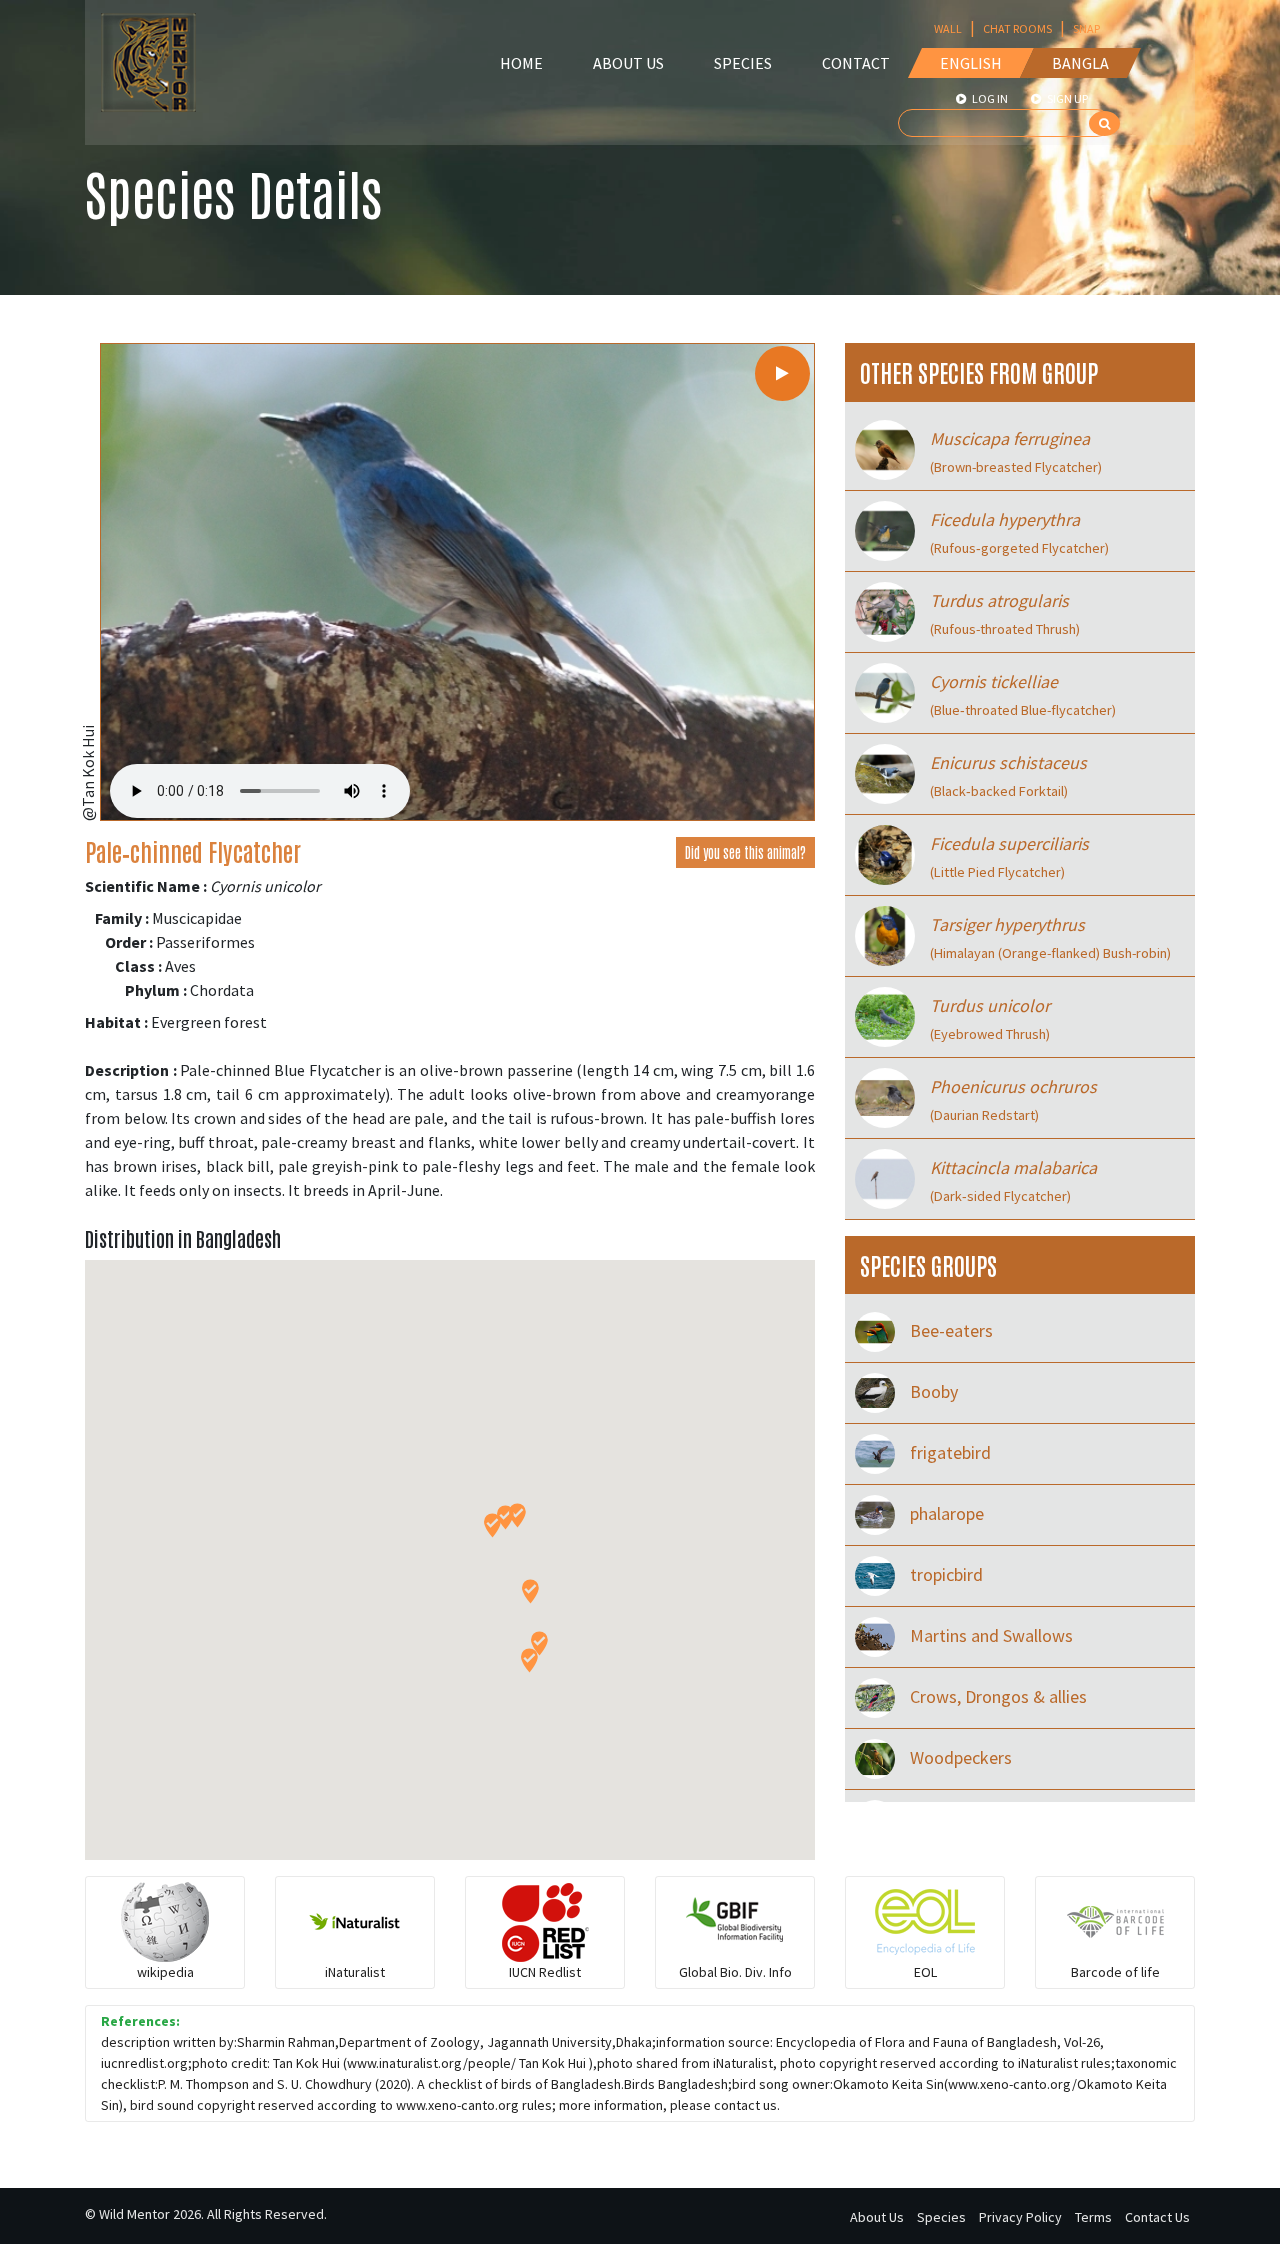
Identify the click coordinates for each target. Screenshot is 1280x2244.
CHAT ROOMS (1017, 28)
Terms (1093, 2217)
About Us (628, 63)
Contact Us (1157, 2217)
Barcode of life (1115, 1972)
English (971, 63)
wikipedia (165, 1972)
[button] (492, 1525)
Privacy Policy (1020, 2217)
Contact (856, 63)
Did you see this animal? (745, 852)
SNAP (1086, 28)
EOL (925, 1972)
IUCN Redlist (545, 1972)
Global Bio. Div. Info (735, 1972)
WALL (948, 28)
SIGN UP (1066, 98)
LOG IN (989, 98)
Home (521, 63)
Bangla (1080, 63)
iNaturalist (355, 1972)
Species (743, 63)
